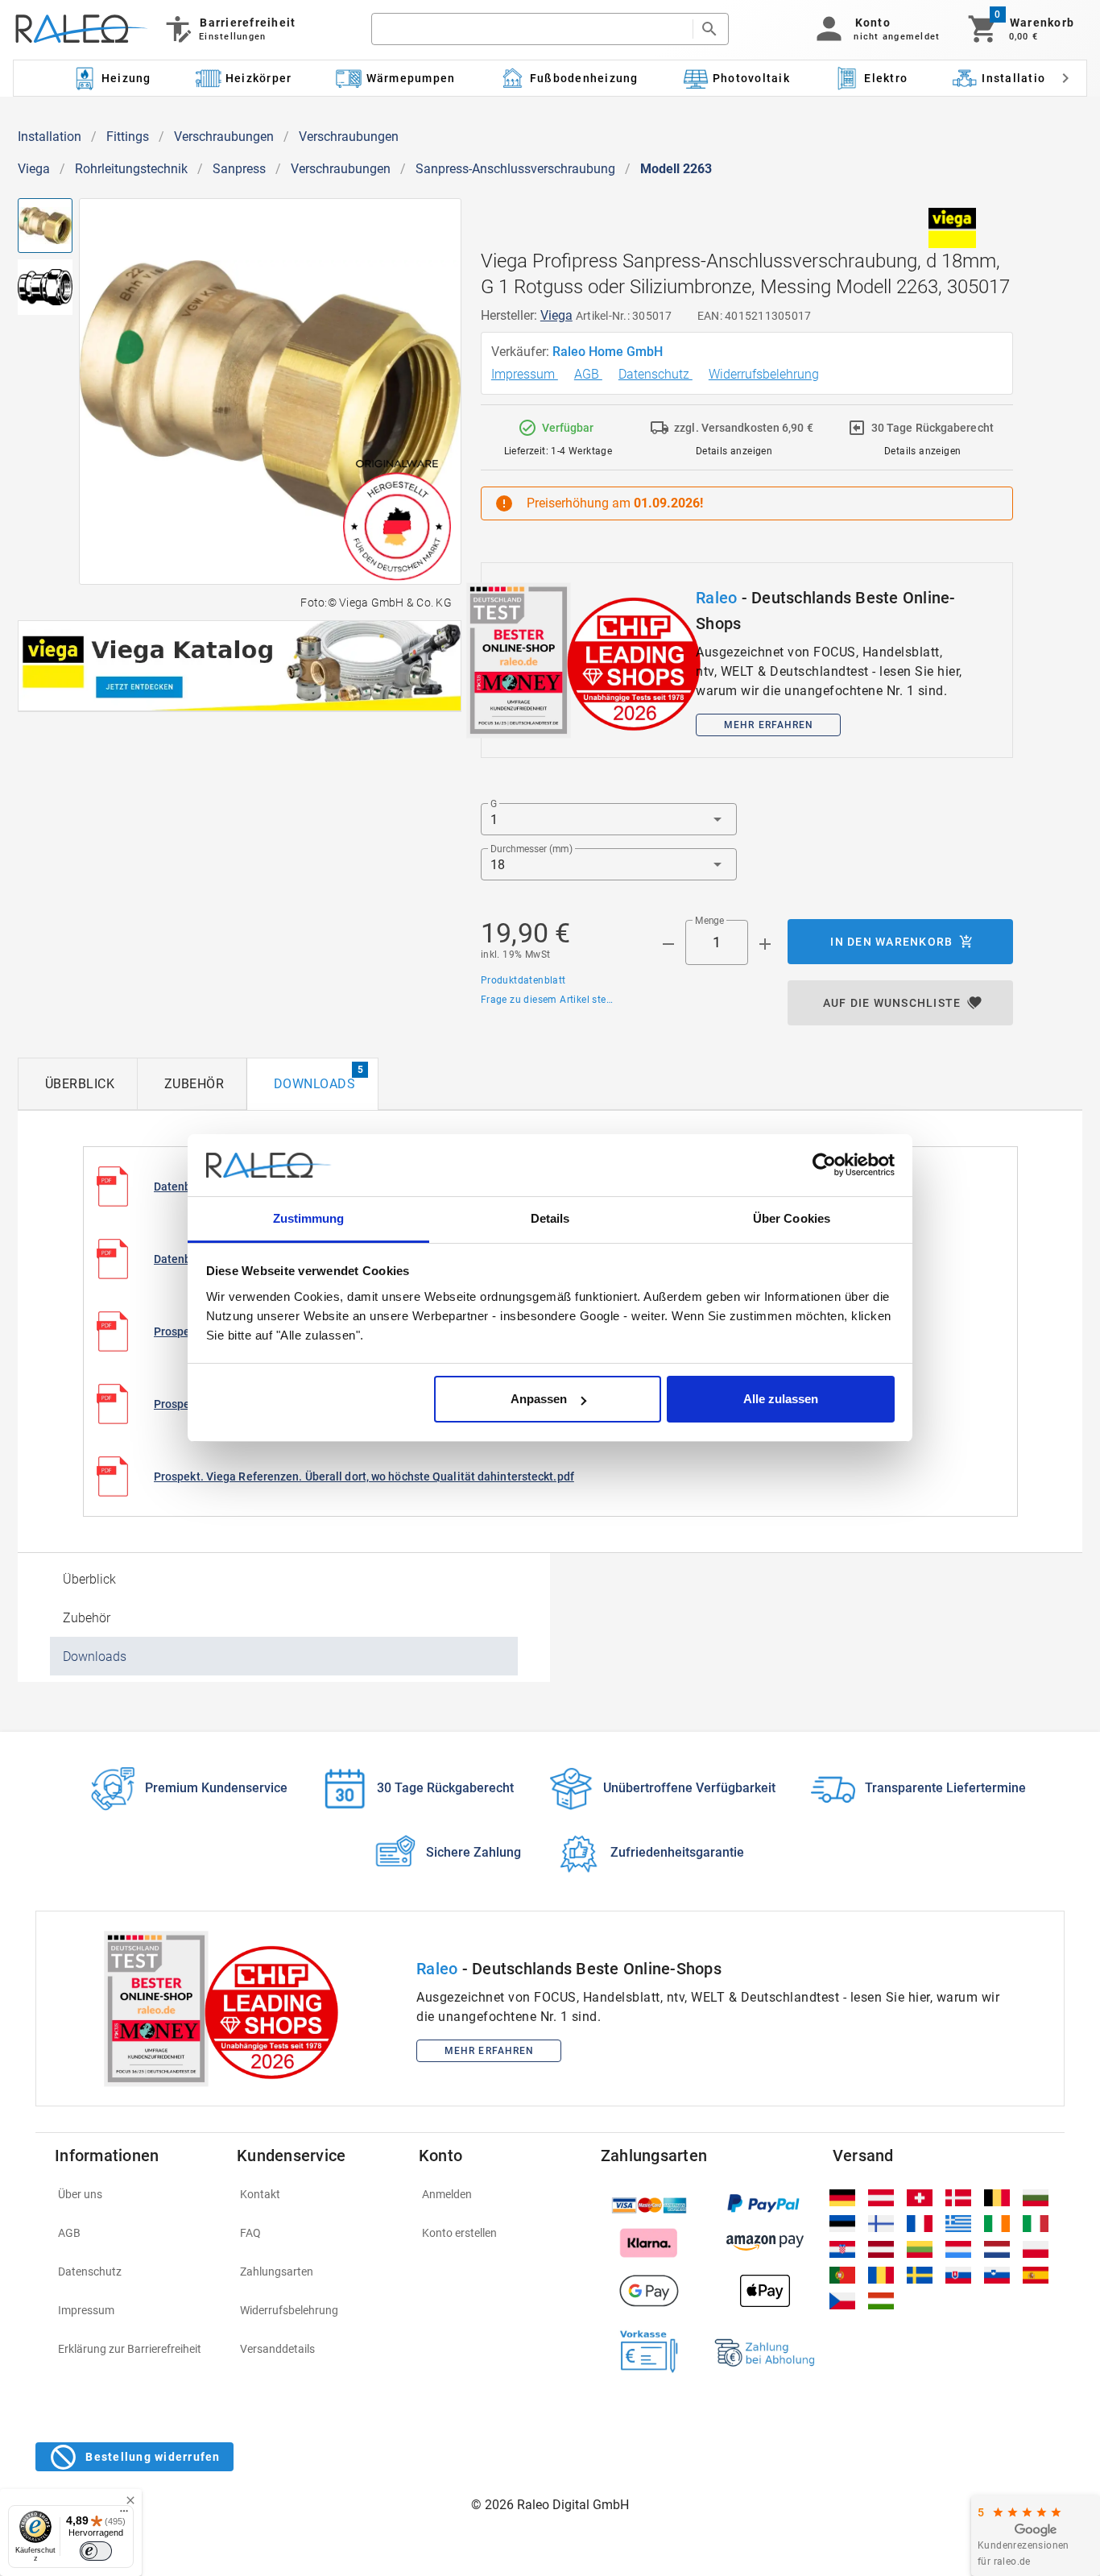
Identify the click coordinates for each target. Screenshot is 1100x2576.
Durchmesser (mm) (531, 849)
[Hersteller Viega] (953, 228)
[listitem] (136, 2194)
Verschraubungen (224, 137)
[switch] (96, 2551)
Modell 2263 (676, 169)
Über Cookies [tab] (792, 1218)
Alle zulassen (781, 1399)
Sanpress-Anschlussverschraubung (515, 169)
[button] (875, 29)
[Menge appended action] (765, 944)
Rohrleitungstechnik (131, 169)
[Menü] (124, 2515)
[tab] (78, 1084)
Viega (34, 169)
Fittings (128, 137)
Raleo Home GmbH (609, 352)
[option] (550, 1476)
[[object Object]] (240, 666)
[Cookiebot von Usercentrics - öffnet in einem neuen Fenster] (824, 1166)
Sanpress (239, 169)
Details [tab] (550, 1218)
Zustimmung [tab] (309, 1218)
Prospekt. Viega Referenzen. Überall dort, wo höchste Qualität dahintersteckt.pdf (364, 1476)
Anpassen (539, 1399)
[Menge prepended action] (668, 944)
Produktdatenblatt (523, 980)
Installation (50, 137)
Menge (709, 921)
